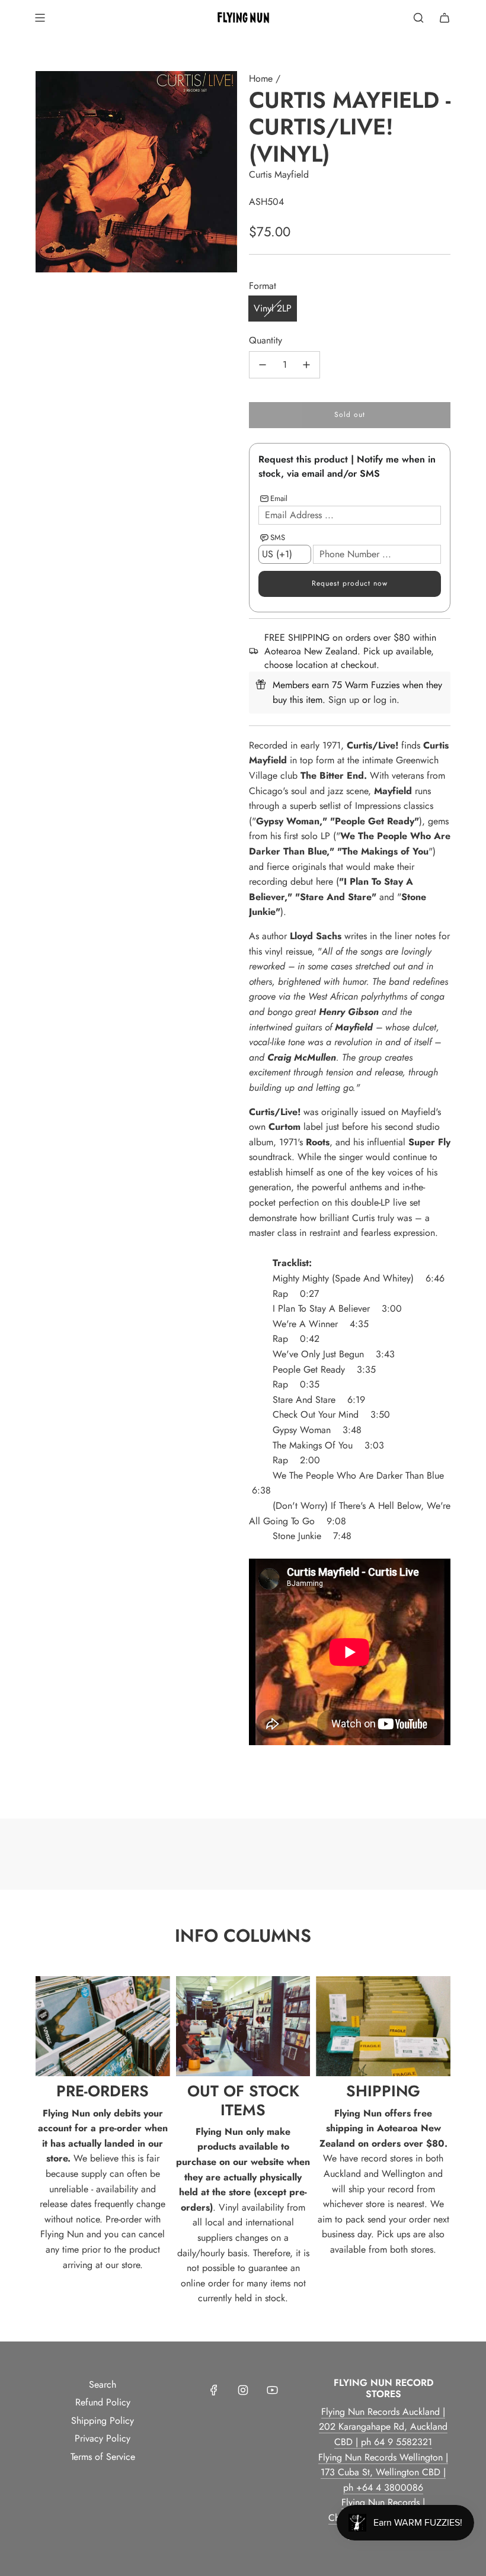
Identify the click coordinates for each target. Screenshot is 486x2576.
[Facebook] (214, 2390)
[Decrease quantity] (263, 365)
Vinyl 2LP (273, 308)
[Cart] (445, 18)
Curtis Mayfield (279, 174)
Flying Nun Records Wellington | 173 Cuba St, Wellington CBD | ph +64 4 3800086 (383, 2472)
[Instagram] (243, 2390)
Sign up (344, 700)
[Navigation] (40, 18)
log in (385, 700)
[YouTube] (272, 2390)
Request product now (350, 583)
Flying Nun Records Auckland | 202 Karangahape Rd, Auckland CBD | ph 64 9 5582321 (383, 2427)
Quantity (266, 340)
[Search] (418, 18)
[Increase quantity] (306, 365)
